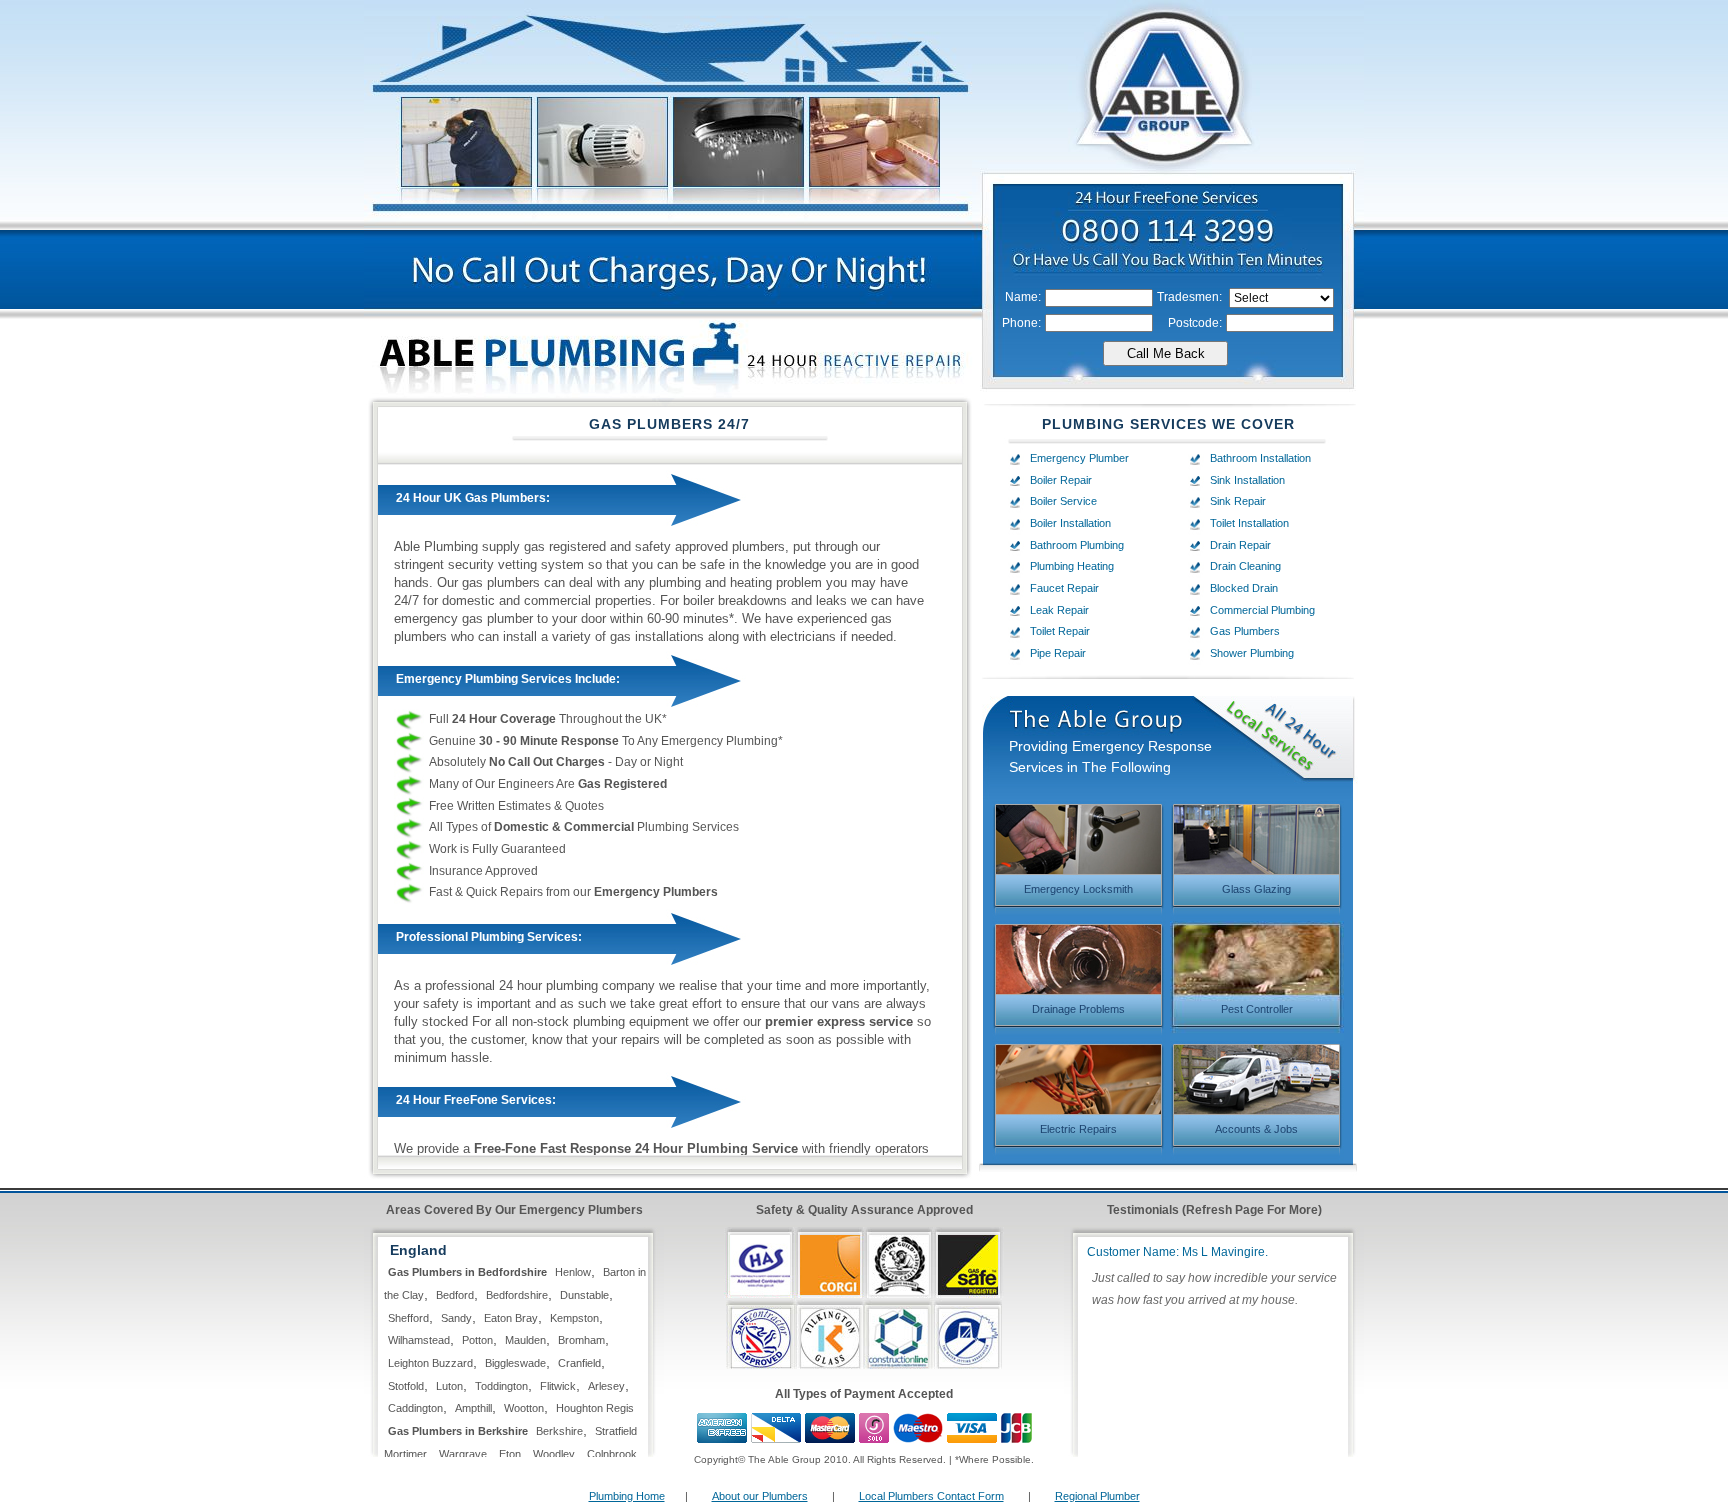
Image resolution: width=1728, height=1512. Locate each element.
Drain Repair (1240, 545)
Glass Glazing (1256, 889)
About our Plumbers (760, 1496)
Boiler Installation (1070, 523)
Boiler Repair (1061, 480)
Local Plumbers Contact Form (931, 1496)
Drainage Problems (1078, 1009)
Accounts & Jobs (1256, 1129)
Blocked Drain (1244, 588)
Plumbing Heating (1072, 566)
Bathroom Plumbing (1077, 545)
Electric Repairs (1078, 1129)
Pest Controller (1257, 1009)
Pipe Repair (1058, 653)
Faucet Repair (1064, 588)
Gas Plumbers (1245, 631)
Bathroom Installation (1260, 458)
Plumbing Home (627, 1496)
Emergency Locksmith (1078, 889)
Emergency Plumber (1079, 458)
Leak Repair (1059, 610)
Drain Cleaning (1245, 566)
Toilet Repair (1060, 631)
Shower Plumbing (1252, 653)
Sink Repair (1238, 501)
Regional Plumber (1097, 1496)
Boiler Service (1063, 501)
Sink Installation (1247, 480)
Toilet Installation (1249, 523)
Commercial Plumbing (1262, 610)
